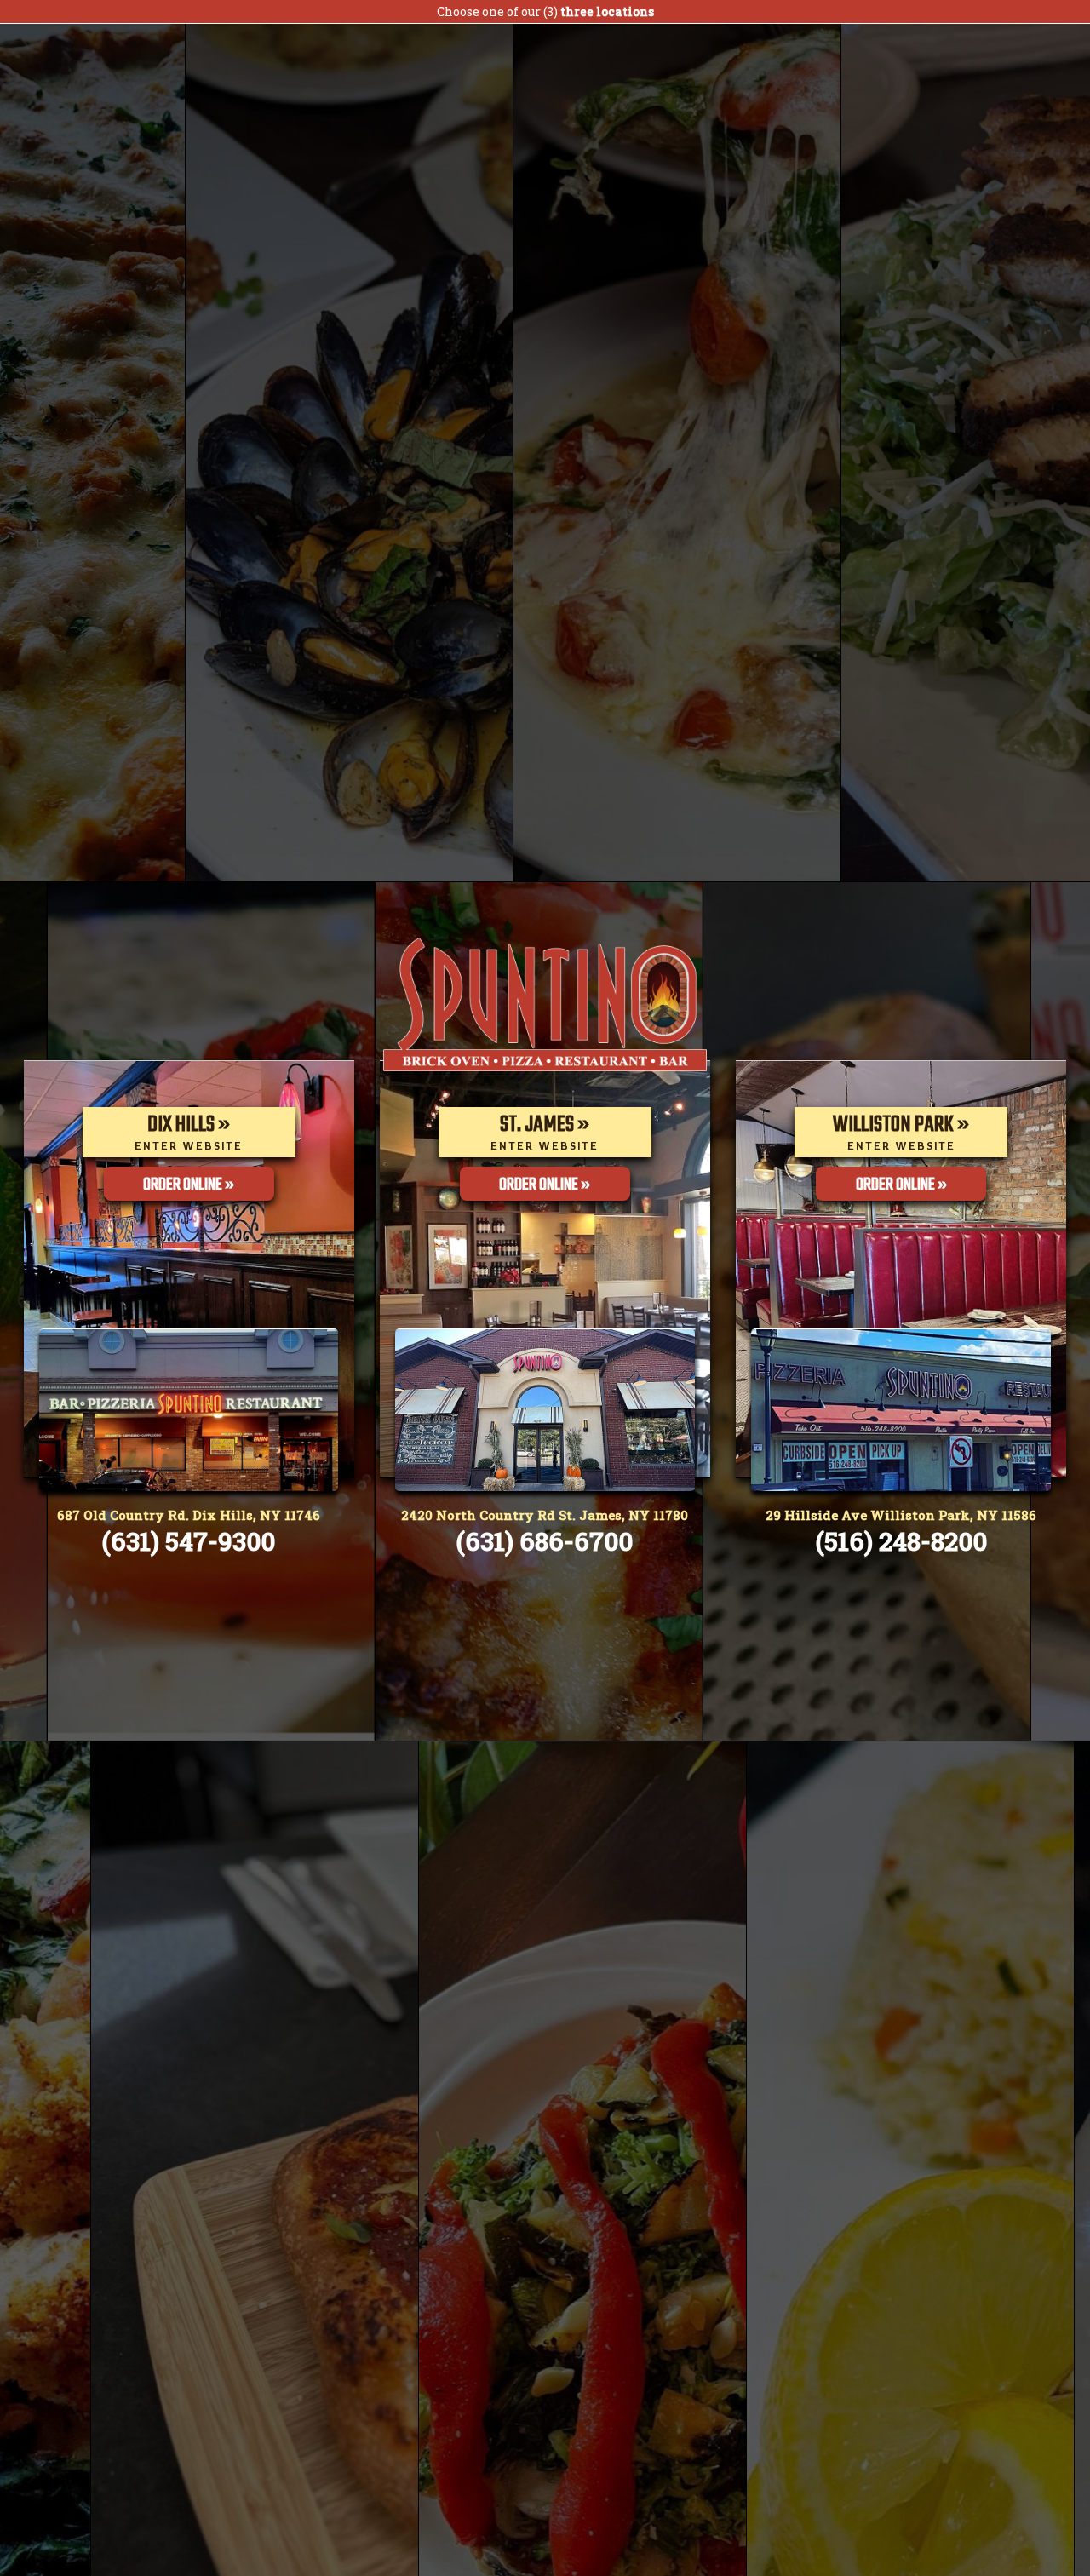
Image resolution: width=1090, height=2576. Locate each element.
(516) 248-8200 (901, 1541)
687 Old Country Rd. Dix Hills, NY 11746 (189, 1515)
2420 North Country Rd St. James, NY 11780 (545, 1515)
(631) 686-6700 (545, 1541)
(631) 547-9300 (189, 1541)
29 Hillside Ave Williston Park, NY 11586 (901, 1515)
